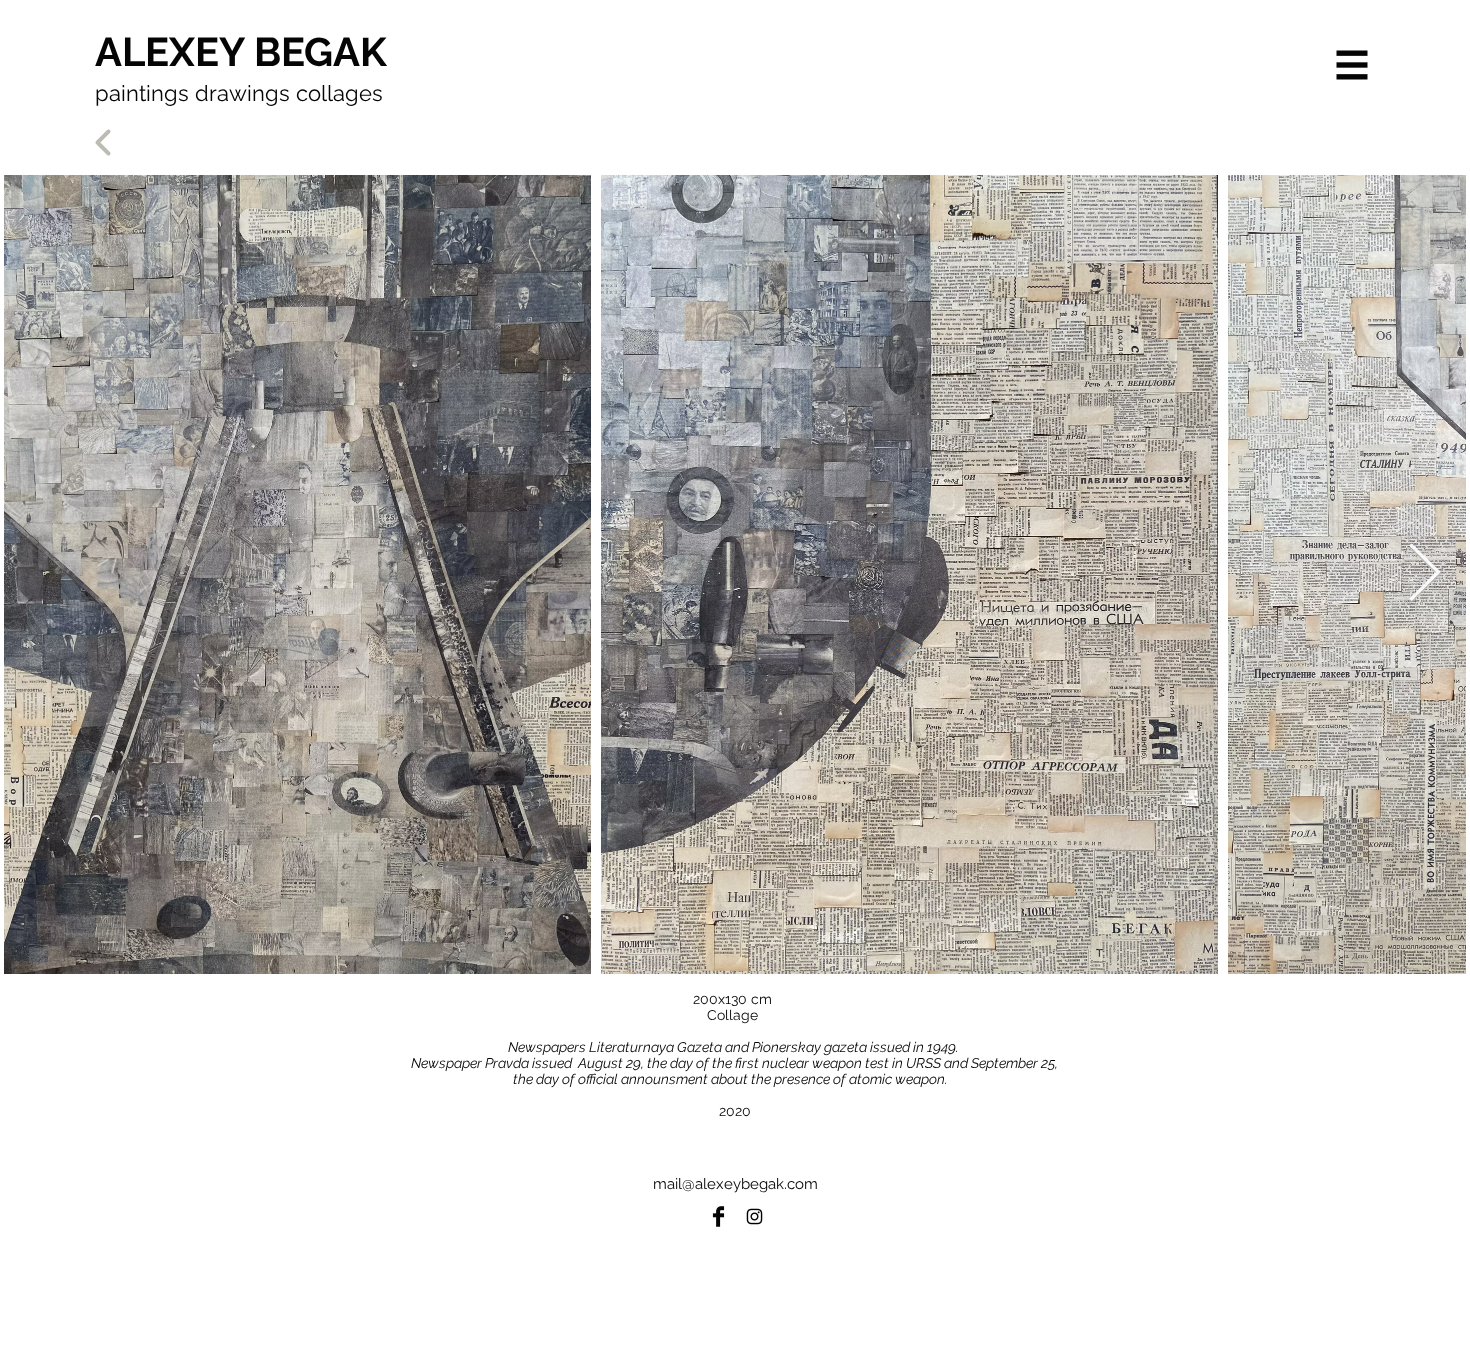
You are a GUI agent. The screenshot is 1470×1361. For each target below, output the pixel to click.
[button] (1352, 65)
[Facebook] (718, 1216)
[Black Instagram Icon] (754, 1216)
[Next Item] (1424, 574)
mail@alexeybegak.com (735, 1184)
